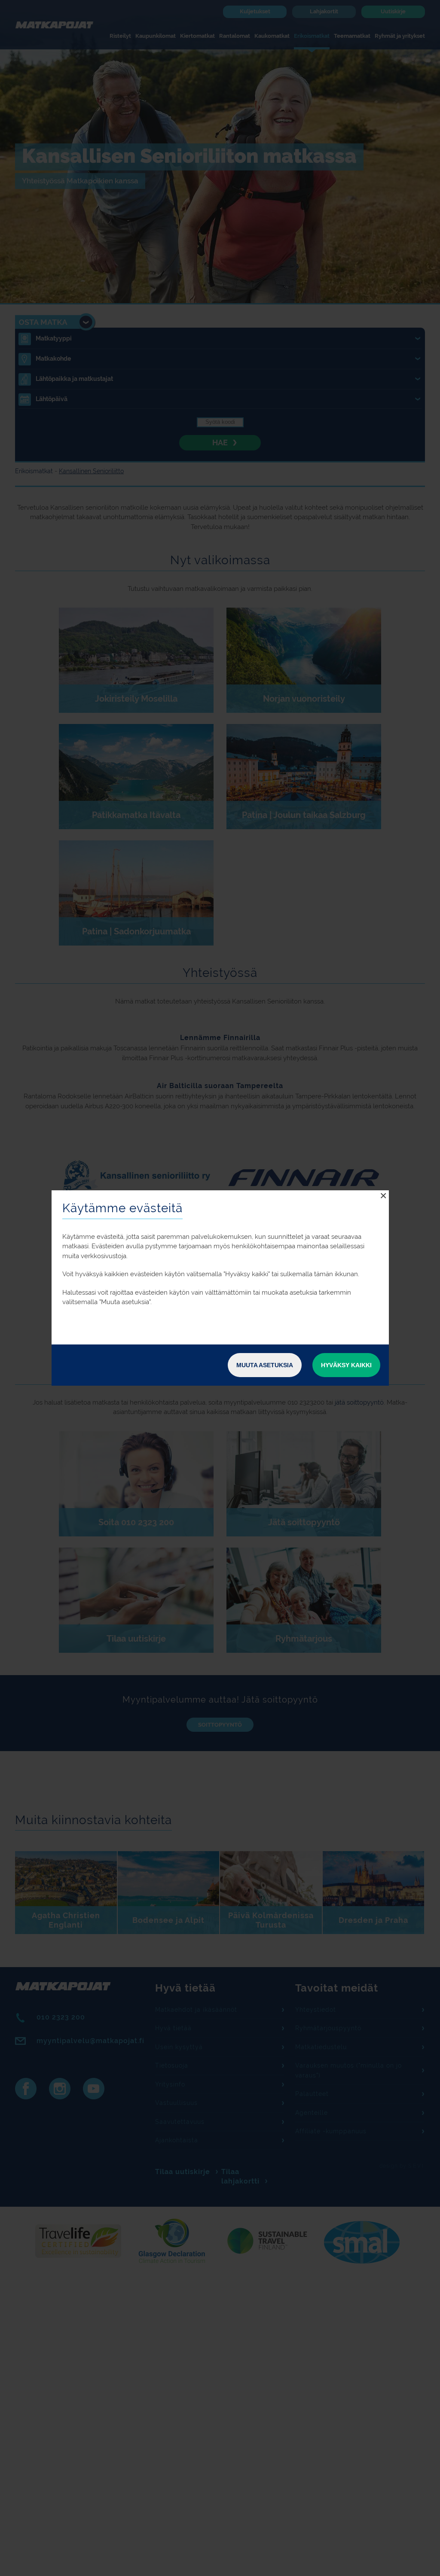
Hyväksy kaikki (346, 1365)
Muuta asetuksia (265, 1365)
